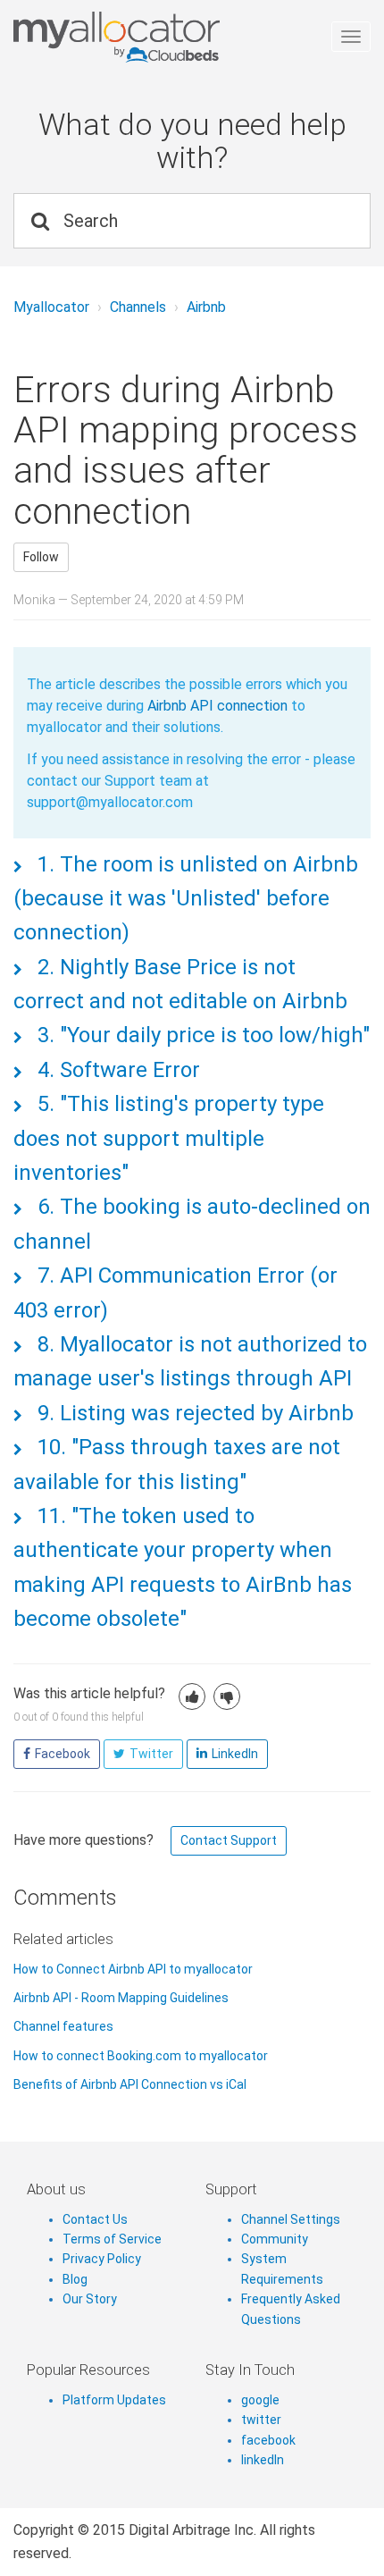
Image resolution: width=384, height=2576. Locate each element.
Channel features (63, 2026)
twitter (261, 2420)
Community (275, 2239)
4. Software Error (116, 1070)
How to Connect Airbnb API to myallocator (133, 1969)
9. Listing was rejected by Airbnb (193, 1413)
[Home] (185, 38)
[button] (192, 1696)
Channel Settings (291, 2219)
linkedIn (263, 2460)
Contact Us (95, 2219)
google (260, 2400)
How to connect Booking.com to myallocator (141, 2056)
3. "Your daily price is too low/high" (201, 1035)
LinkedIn (235, 1754)
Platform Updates (114, 2400)
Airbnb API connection (216, 706)
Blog (75, 2279)
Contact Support (229, 1840)
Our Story (90, 2299)
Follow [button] (41, 557)
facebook (268, 2440)
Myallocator (51, 307)
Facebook (63, 1754)
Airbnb (206, 307)
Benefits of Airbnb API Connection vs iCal (130, 2084)
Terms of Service (112, 2239)
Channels (138, 307)
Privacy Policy (102, 2259)
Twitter (151, 1754)
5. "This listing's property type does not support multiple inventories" (169, 1138)
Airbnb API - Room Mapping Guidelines (121, 1998)
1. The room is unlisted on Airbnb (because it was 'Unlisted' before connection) (186, 899)
